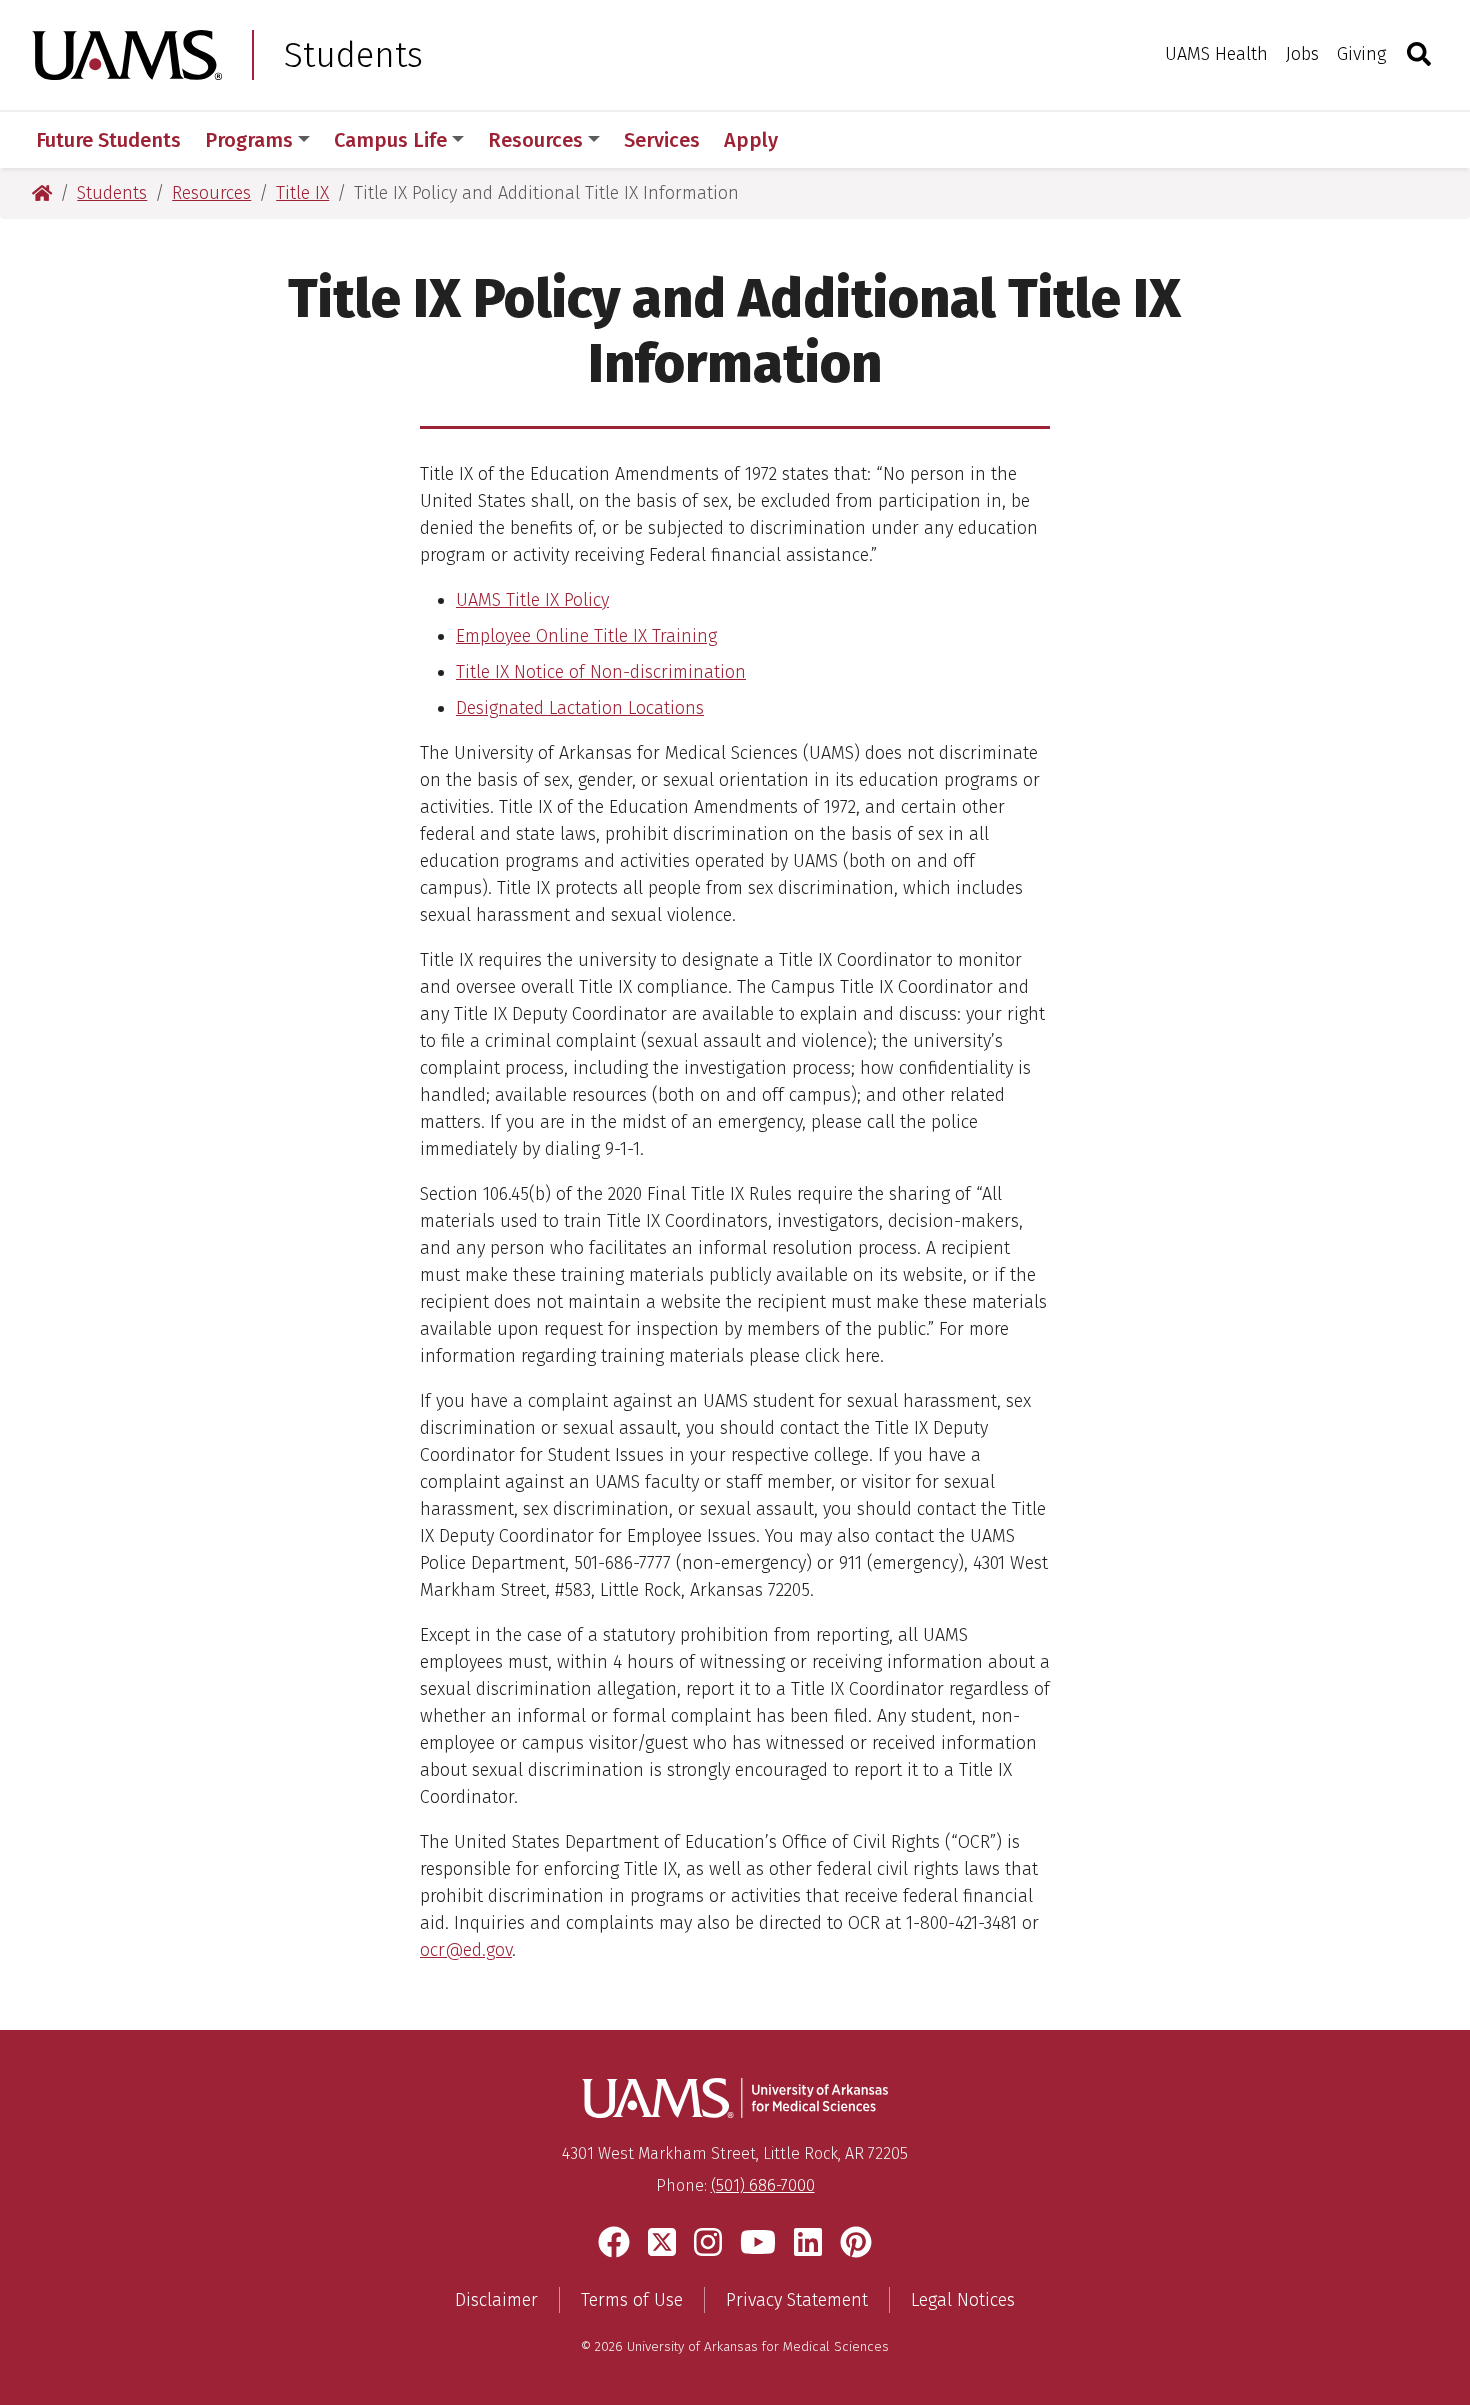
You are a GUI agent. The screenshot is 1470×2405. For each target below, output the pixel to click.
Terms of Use (632, 2300)
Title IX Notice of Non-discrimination (601, 672)
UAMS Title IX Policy (532, 600)
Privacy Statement (797, 2300)
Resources (535, 140)
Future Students (108, 140)
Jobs (1302, 54)
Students (353, 55)
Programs (249, 140)
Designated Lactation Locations (580, 708)
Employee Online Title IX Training (586, 636)
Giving (1361, 54)
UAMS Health (1216, 54)
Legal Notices (963, 2300)
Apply (751, 140)
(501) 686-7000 (763, 2185)
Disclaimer (496, 2300)
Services (662, 140)
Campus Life (390, 140)
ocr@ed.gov (466, 1950)
